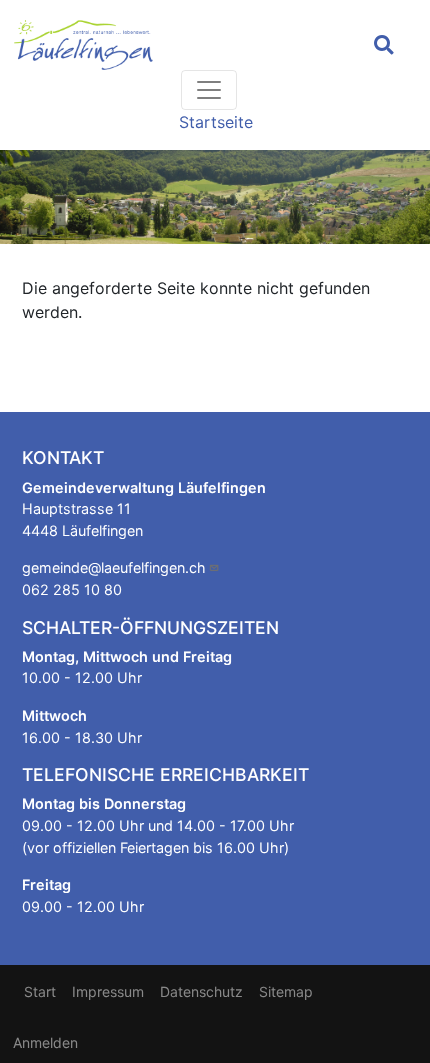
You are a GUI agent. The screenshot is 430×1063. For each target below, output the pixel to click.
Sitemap (286, 991)
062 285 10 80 (72, 589)
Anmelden (45, 1042)
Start (40, 991)
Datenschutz (201, 991)
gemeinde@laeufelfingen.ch (114, 567)
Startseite (216, 122)
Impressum (108, 991)
